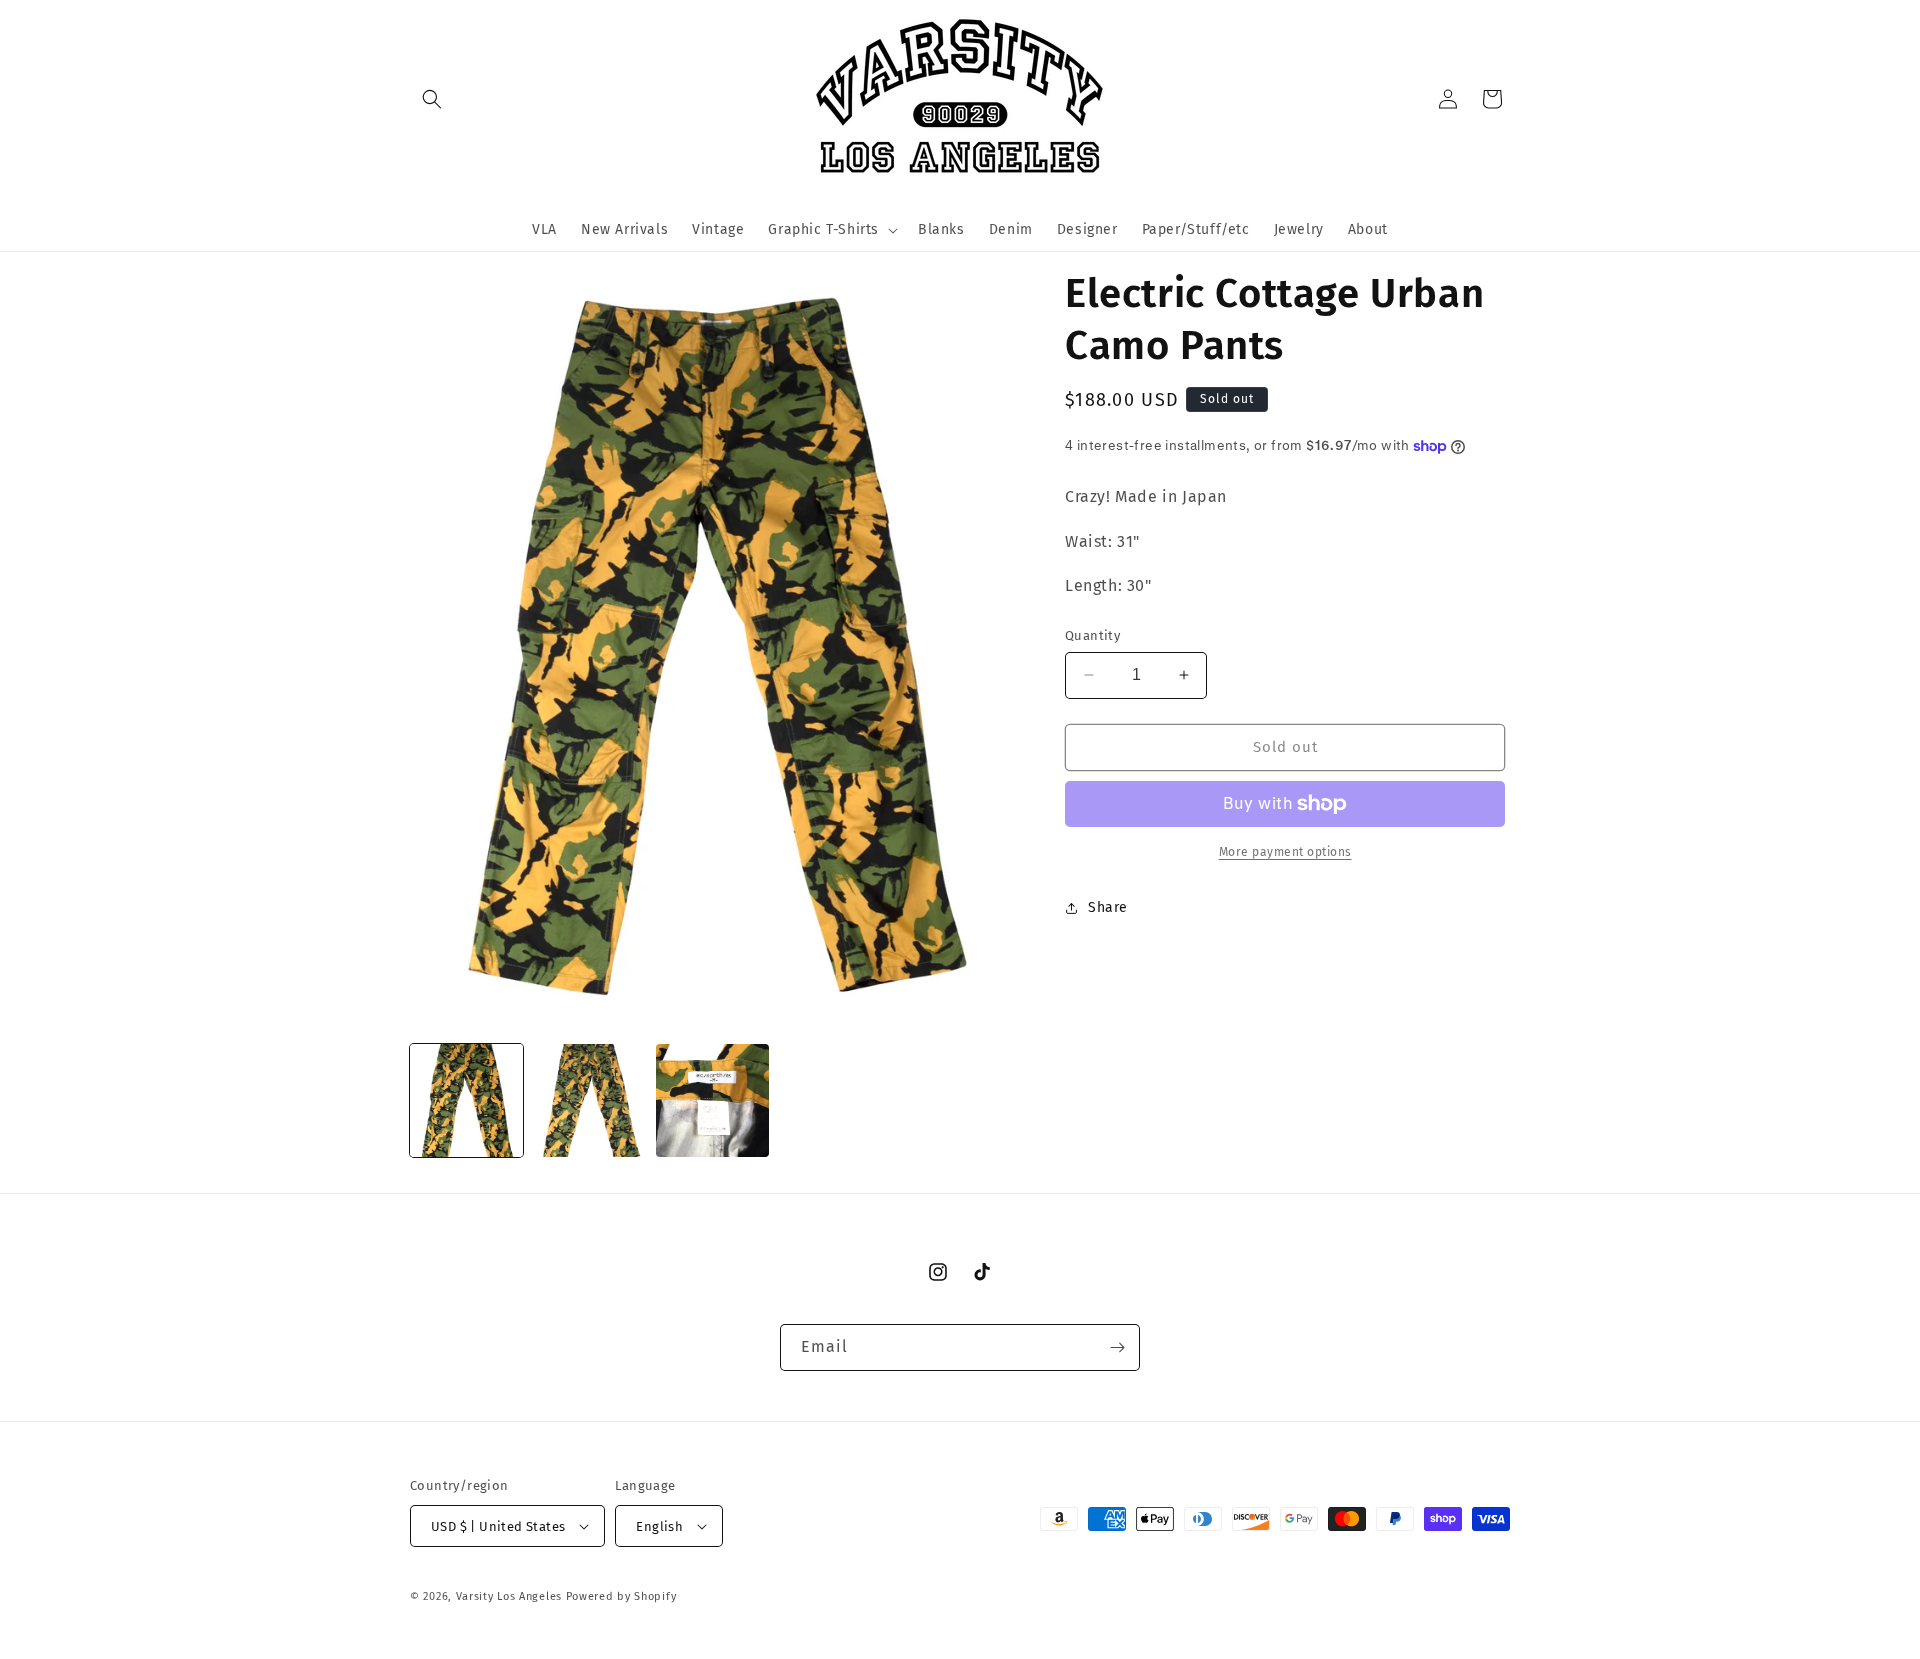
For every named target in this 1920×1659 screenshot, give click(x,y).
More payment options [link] (1285, 852)
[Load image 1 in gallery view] (466, 1100)
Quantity (1092, 635)
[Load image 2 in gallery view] (589, 1100)
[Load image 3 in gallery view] (712, 1100)
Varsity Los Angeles (509, 1596)
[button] (432, 99)
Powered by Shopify (621, 1596)
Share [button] (1108, 907)
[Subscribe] (1117, 1347)
